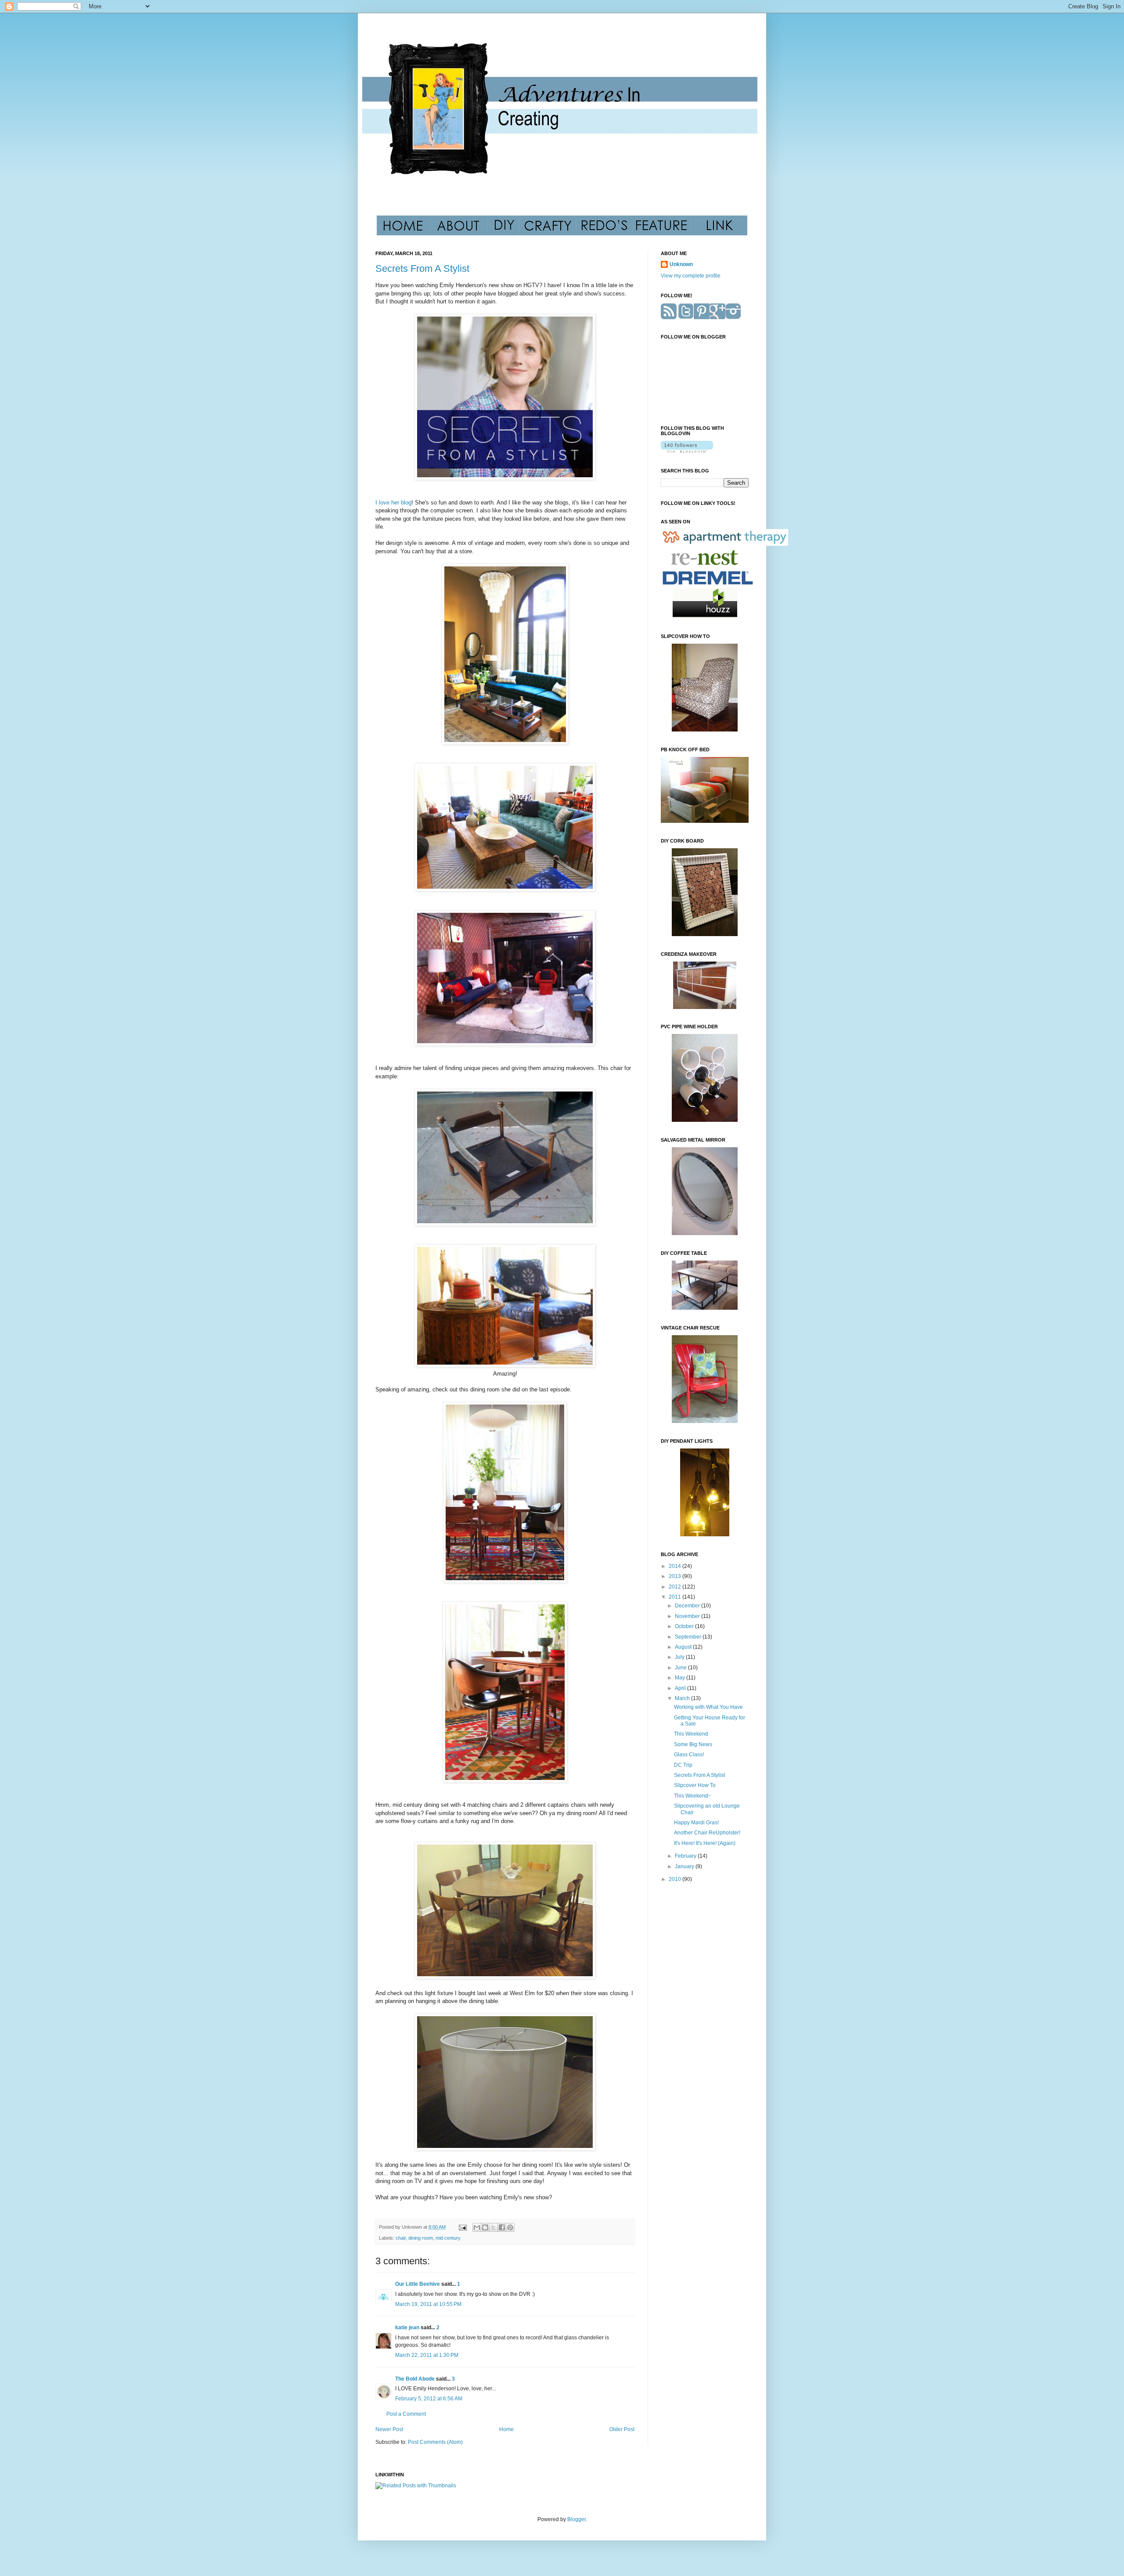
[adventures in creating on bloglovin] (687, 451)
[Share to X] (494, 2227)
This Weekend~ (693, 1796)
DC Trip (683, 1765)
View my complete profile (691, 276)
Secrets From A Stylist (422, 268)
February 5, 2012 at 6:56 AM (429, 2399)
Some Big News (693, 1744)
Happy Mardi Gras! (696, 1823)
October (685, 1626)
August (684, 1647)
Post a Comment (406, 2414)
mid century (448, 2238)
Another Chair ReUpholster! (707, 1833)
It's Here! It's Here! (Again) (705, 1843)
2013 (675, 1576)
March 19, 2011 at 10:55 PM (428, 2304)
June (681, 1668)
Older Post (622, 2429)
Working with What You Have (708, 1707)
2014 (675, 1566)
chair (401, 2238)
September (689, 1637)
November (688, 1616)
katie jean (407, 2327)
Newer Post (389, 2429)
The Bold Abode (415, 2379)
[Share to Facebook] (502, 2227)
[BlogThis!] (485, 2227)
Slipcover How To (695, 1785)
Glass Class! (689, 1755)
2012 (675, 1587)
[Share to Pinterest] (510, 2227)
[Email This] (477, 2227)
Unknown (681, 264)
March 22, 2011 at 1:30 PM (427, 2355)
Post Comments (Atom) (435, 2442)
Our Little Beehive (418, 2284)
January (685, 1866)
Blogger (576, 2519)
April (681, 1688)
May (681, 1678)
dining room (421, 2238)
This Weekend (691, 1734)
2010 (675, 1879)
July (680, 1657)
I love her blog (393, 503)
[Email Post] (462, 2227)
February (686, 1856)
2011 (675, 1597)
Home (506, 2429)
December (688, 1606)
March (683, 1698)
